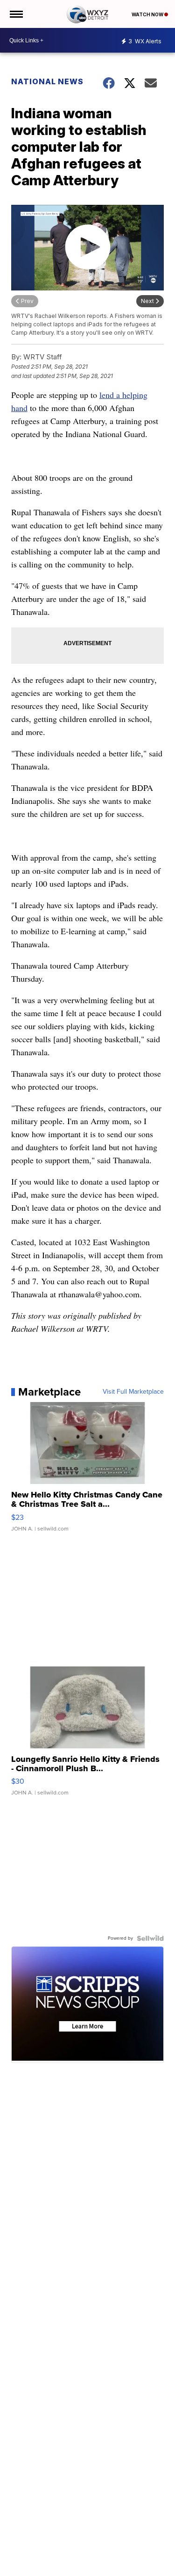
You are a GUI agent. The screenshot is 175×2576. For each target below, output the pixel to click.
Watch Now (148, 14)
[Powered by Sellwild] (150, 1938)
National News (47, 81)
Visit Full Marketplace (133, 1392)
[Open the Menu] (16, 14)
